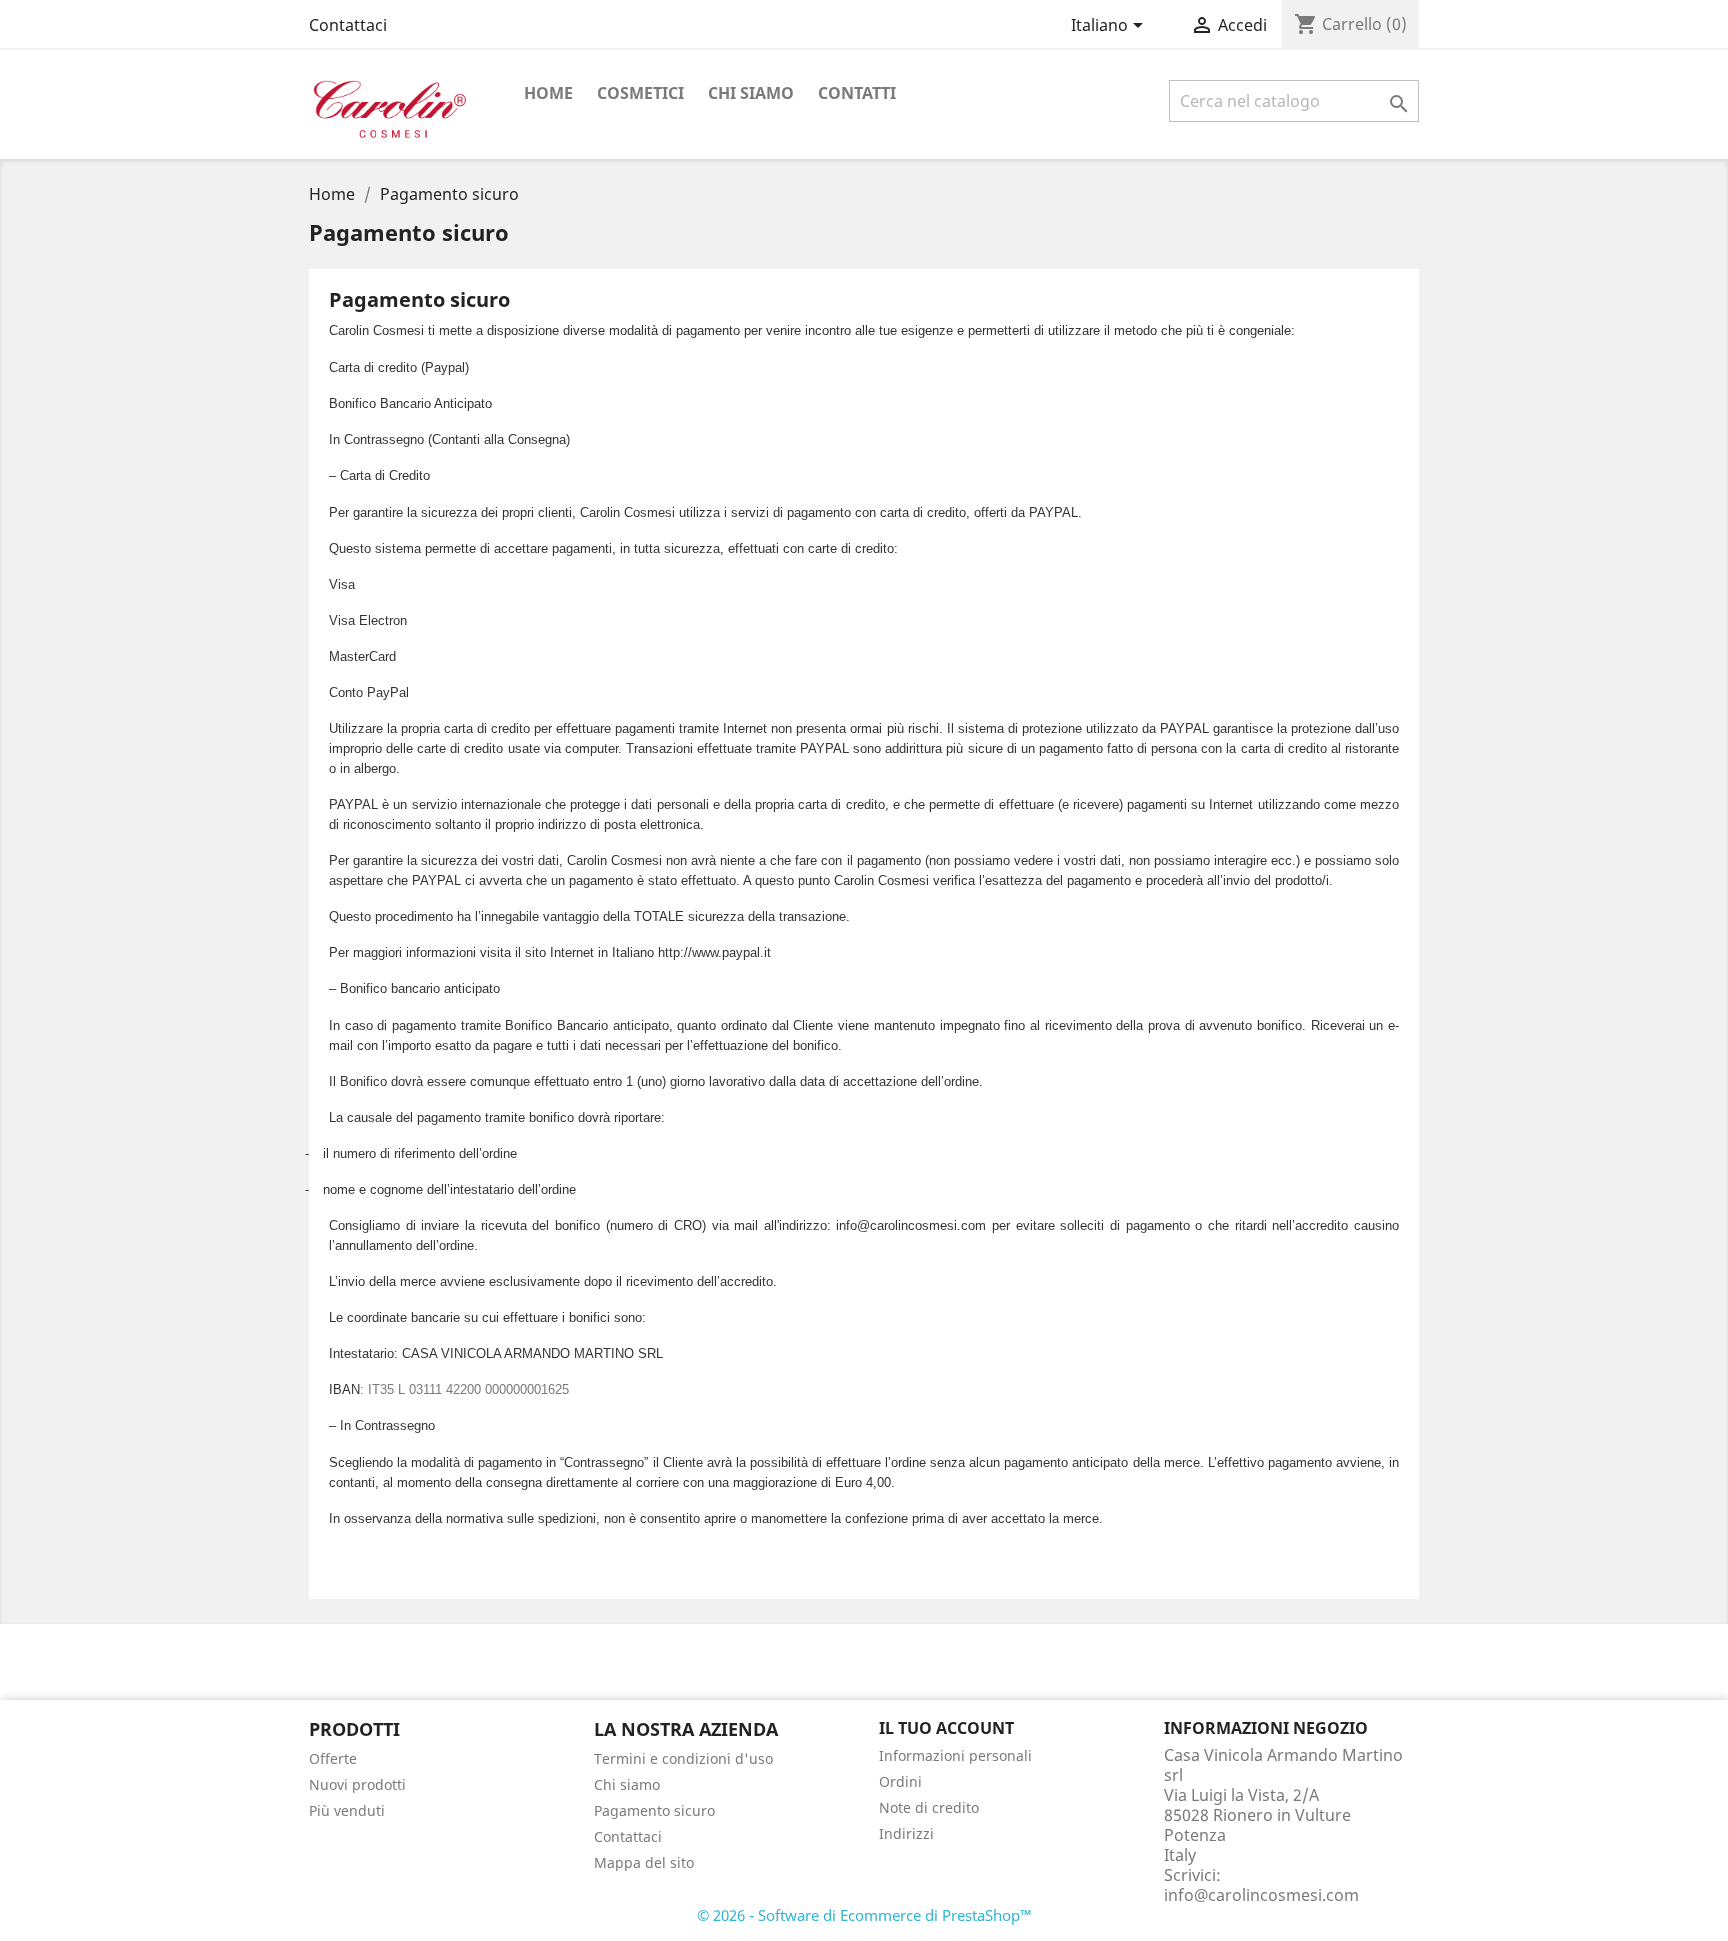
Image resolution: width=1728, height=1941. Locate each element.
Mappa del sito (644, 1862)
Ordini (900, 1781)
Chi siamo (751, 93)
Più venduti (347, 1810)
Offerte (333, 1758)
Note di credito (929, 1807)
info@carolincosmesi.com (1261, 1895)
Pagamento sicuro (654, 1810)
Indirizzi (906, 1833)
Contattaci (348, 25)
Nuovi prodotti (357, 1784)
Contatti (857, 93)
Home (548, 93)
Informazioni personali (955, 1755)
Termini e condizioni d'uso (683, 1758)
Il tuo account (946, 1728)
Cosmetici (640, 93)
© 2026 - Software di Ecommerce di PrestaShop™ (864, 1915)
